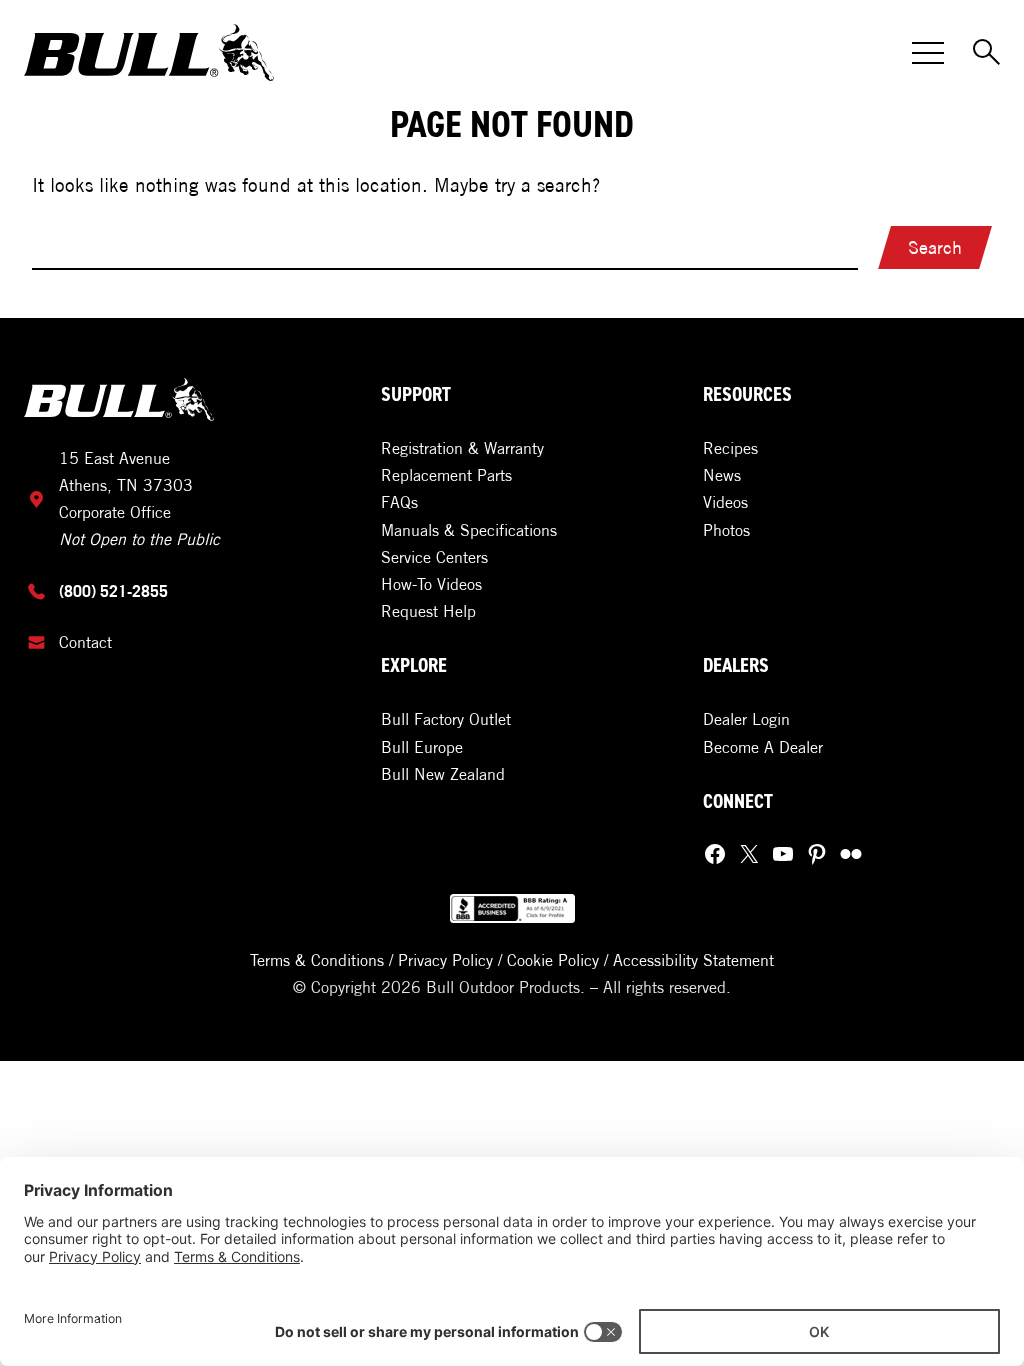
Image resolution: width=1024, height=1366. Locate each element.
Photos (726, 530)
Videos (725, 502)
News (722, 475)
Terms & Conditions (317, 960)
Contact (85, 642)
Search (935, 247)
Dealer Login (746, 719)
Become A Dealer (763, 747)
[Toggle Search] (988, 53)
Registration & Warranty (462, 448)
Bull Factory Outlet (446, 719)
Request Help (428, 611)
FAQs (399, 502)
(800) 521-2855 (113, 591)
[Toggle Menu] (928, 53)
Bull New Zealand (443, 774)
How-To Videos (431, 584)
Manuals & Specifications (469, 530)
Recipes (730, 448)
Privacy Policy (445, 960)
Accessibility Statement (693, 960)
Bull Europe (422, 747)
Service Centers (434, 557)
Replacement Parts (446, 475)
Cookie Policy (553, 960)
